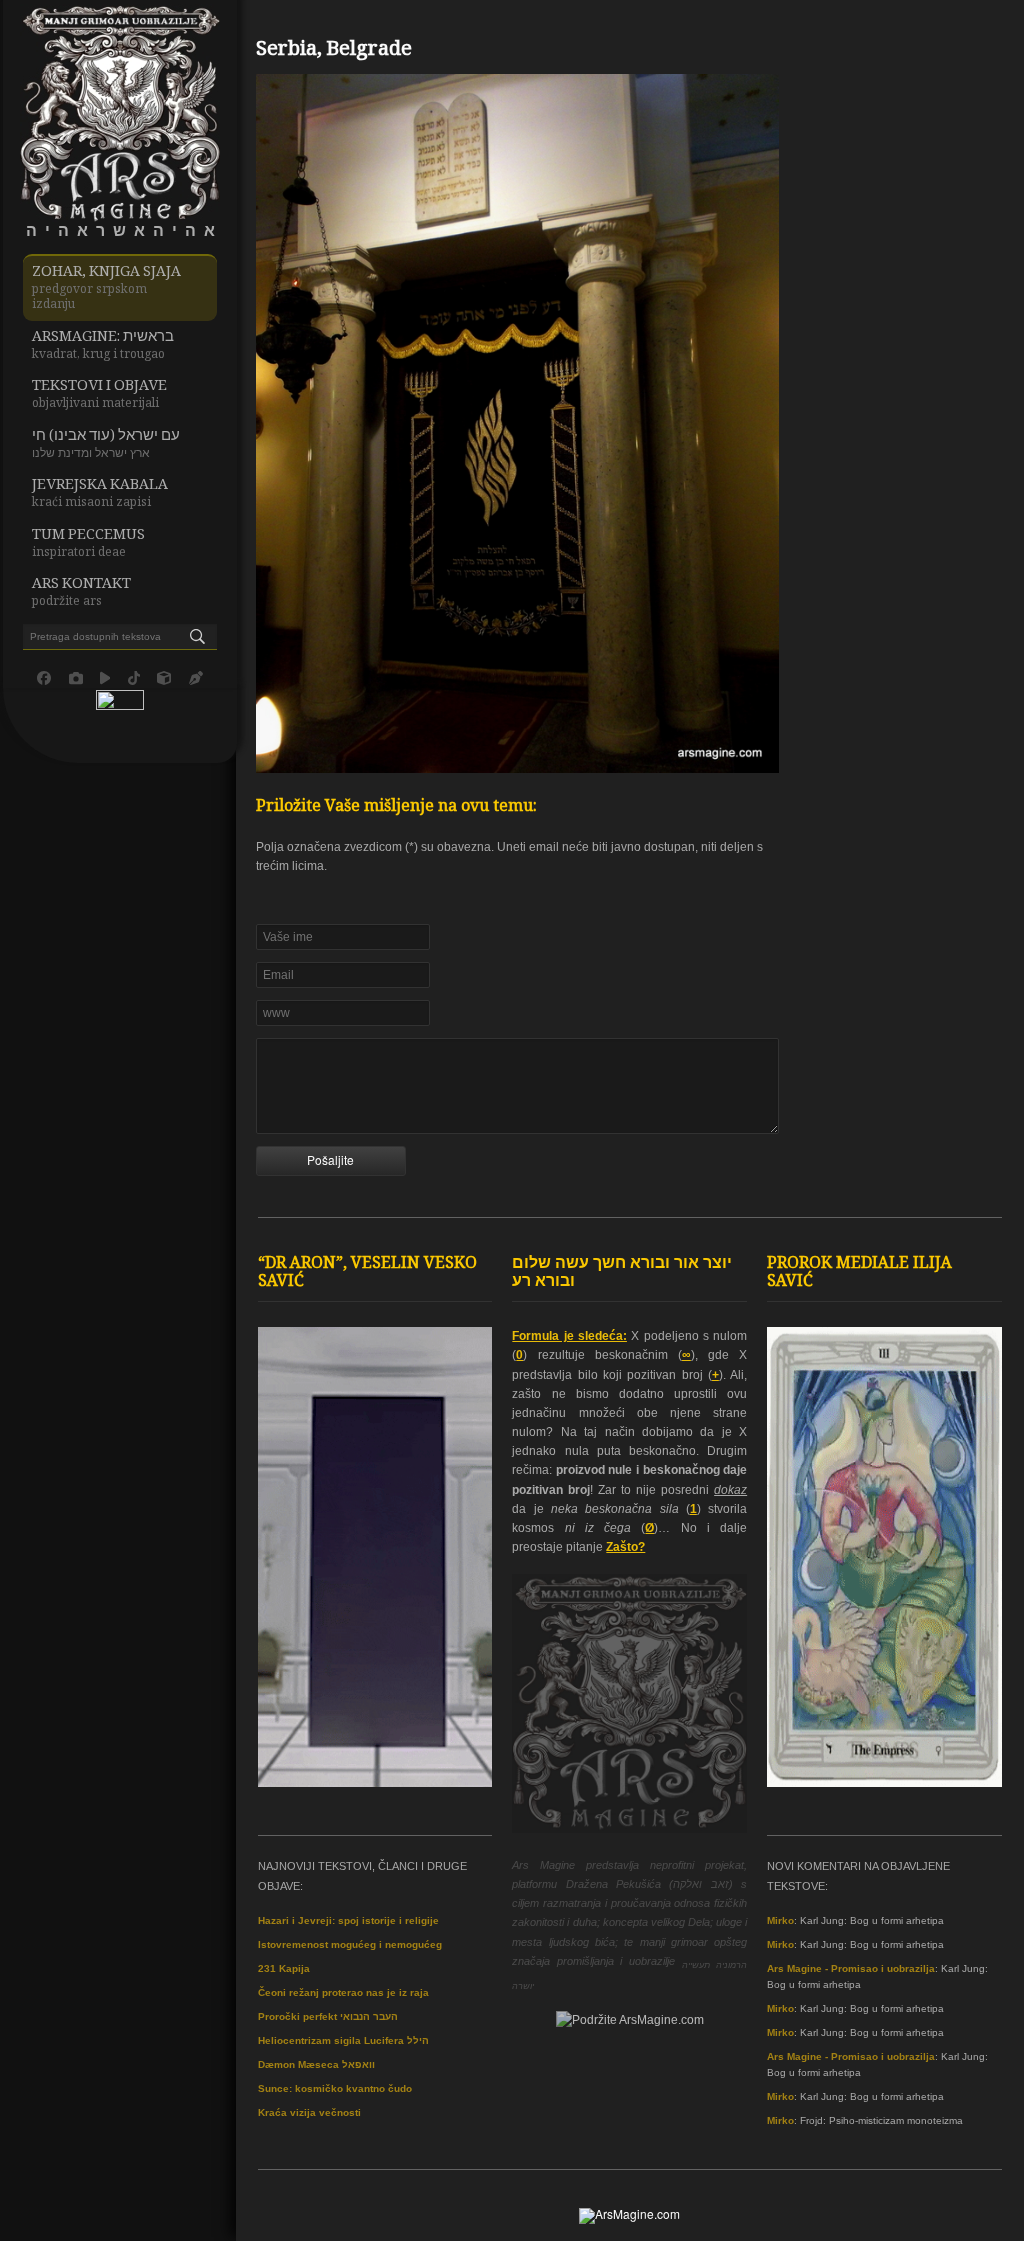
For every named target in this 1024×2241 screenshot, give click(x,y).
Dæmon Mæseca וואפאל (316, 2064)
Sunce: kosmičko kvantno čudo (335, 2088)
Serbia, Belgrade (334, 51)
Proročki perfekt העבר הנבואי (328, 2016)
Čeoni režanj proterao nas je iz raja (343, 1992)
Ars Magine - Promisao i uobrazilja (851, 1968)
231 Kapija (284, 1968)
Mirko (780, 1920)
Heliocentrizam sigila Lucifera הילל (343, 2040)
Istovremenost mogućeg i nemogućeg (350, 1944)
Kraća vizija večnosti (309, 2112)
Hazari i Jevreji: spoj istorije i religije (348, 1920)
